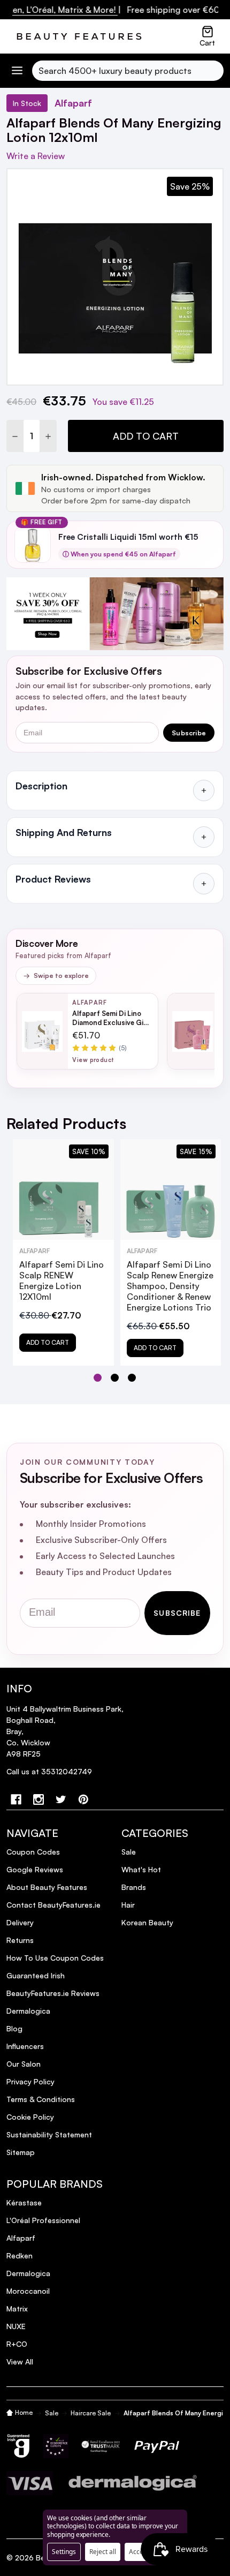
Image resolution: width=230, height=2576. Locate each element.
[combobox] (128, 71)
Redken (20, 2255)
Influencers (25, 2046)
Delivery (20, 1922)
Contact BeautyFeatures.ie (53, 1905)
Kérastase (24, 2202)
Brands (134, 1887)
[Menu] (17, 70)
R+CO (17, 2344)
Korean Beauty (147, 1922)
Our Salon (24, 2064)
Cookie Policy (30, 2117)
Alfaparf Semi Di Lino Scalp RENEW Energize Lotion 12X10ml (62, 1281)
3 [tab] (132, 1378)
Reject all (103, 2552)
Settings (64, 2552)
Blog (14, 2028)
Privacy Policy (30, 2081)
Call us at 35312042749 (49, 1771)
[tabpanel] (63, 1252)
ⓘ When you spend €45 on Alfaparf (119, 554)
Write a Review (36, 156)
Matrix (17, 2308)
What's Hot (141, 1869)
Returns (20, 1940)
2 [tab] (115, 1378)
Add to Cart (146, 436)
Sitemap (21, 2152)
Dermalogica (28, 2011)
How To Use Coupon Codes (55, 1958)
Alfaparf (21, 2238)
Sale (129, 1852)
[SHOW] (204, 790)
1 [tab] (98, 1378)
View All (20, 2362)
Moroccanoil (28, 2291)
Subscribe (189, 733)
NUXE (16, 2326)
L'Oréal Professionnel (43, 2220)
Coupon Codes (33, 1852)
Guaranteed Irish (36, 1975)
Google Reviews (35, 1869)
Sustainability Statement (49, 2134)
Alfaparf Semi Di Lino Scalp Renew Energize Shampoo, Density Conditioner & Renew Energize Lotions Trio (170, 1286)
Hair (128, 1905)
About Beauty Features (47, 1887)
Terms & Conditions (41, 2099)
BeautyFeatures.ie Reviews (53, 1993)
